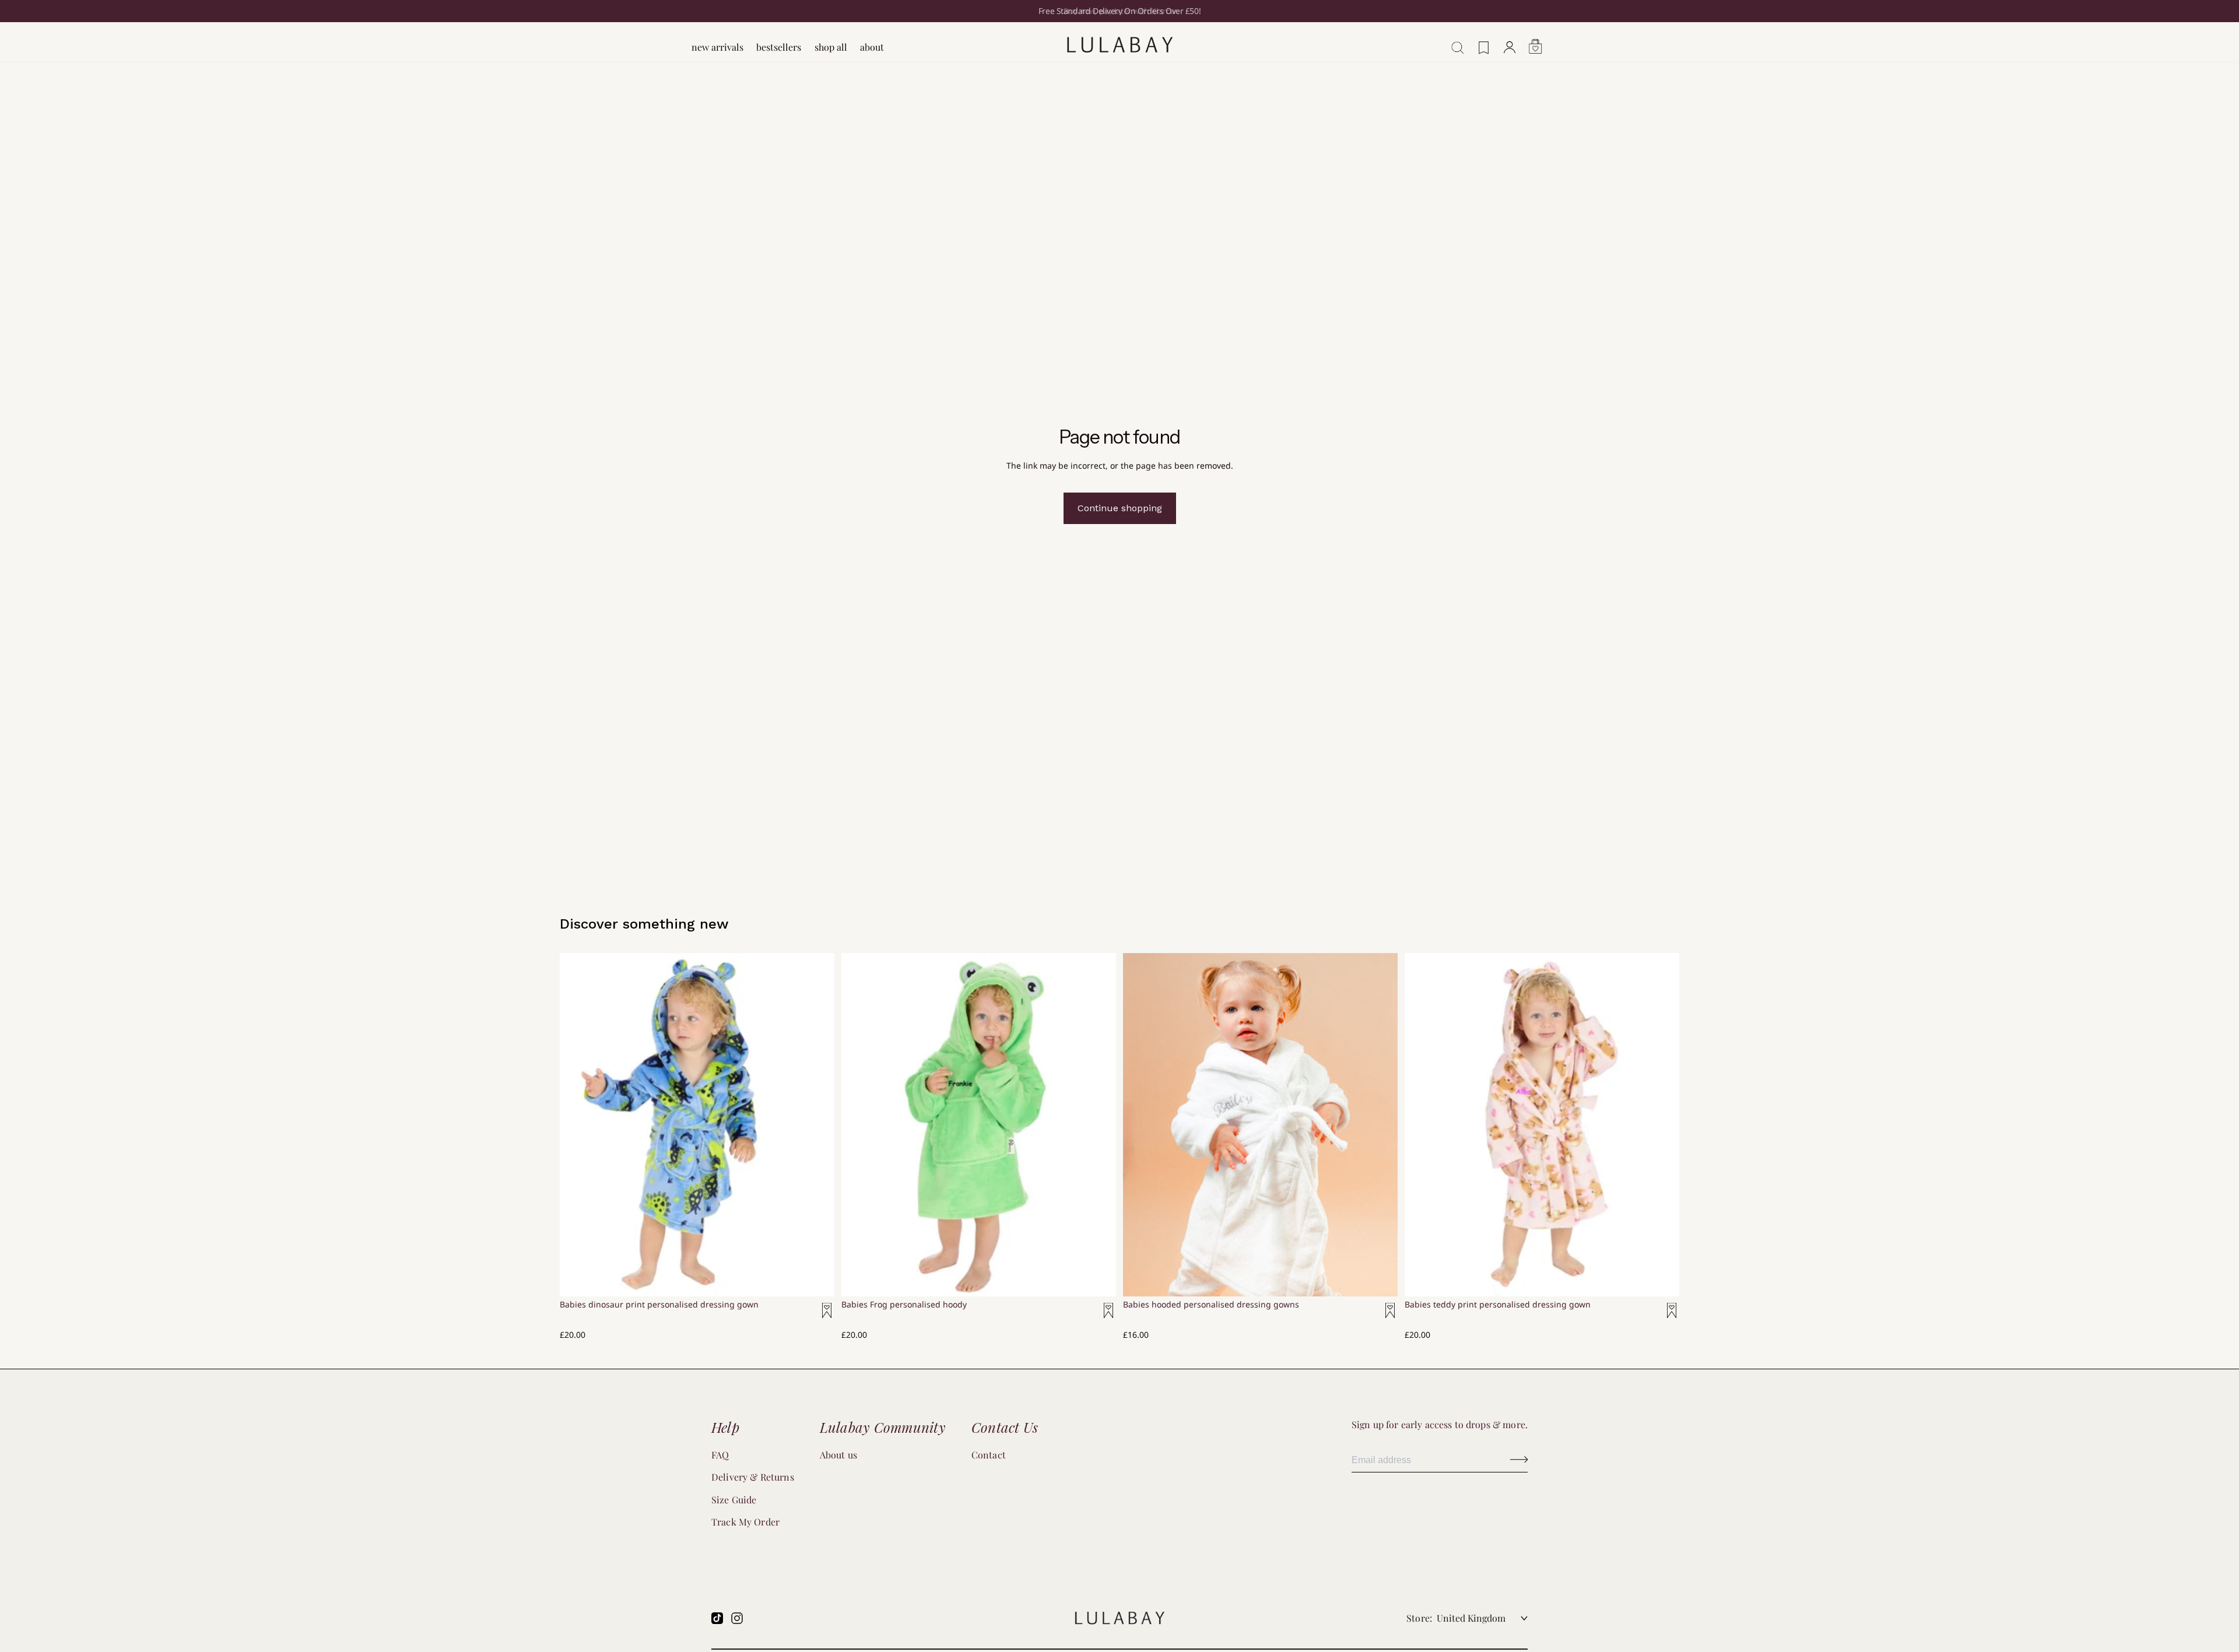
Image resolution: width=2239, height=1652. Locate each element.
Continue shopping (1120, 508)
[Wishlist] (1484, 42)
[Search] (1454, 41)
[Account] (1510, 41)
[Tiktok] (717, 1618)
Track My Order (745, 1522)
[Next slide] (1099, 1101)
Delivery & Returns (753, 1477)
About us (838, 1455)
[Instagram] (737, 1618)
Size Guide (734, 1500)
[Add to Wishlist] (820, 1317)
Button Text (1519, 1460)
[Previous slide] (859, 1101)
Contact (989, 1455)
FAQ (720, 1455)
